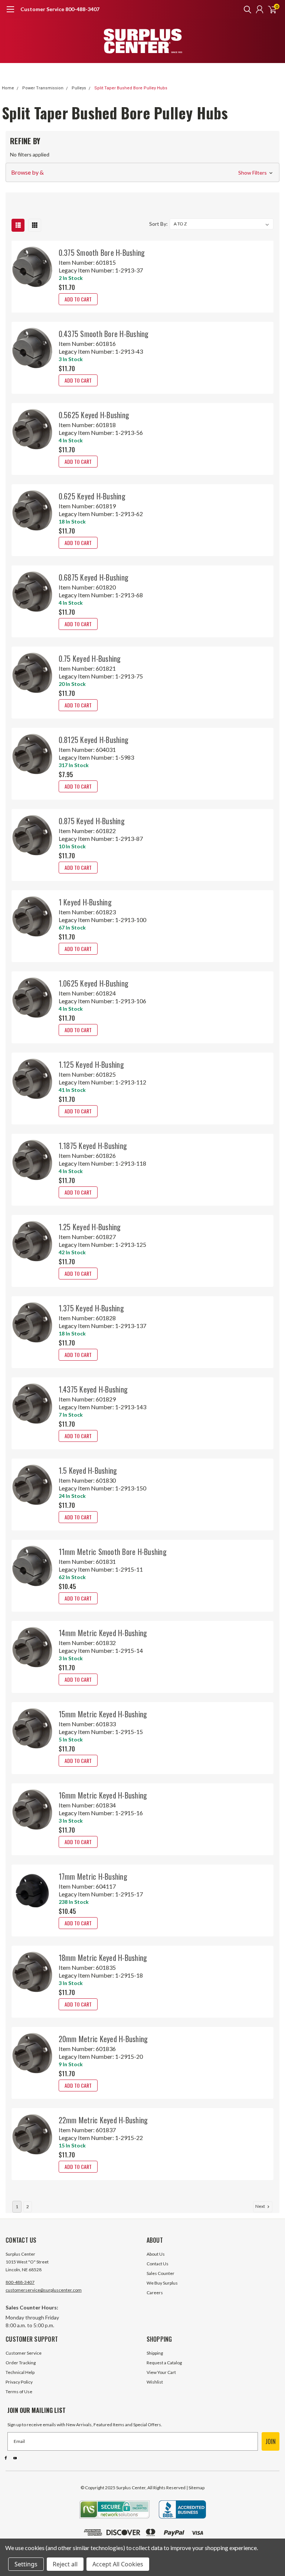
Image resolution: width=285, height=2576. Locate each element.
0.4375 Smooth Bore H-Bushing (104, 334)
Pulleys (79, 88)
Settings (26, 2564)
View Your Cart (161, 2372)
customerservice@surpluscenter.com (44, 2290)
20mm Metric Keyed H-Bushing (103, 2039)
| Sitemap (195, 2488)
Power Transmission (43, 88)
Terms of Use (19, 2392)
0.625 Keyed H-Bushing (92, 496)
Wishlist (155, 2382)
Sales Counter (160, 2273)
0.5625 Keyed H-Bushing (94, 415)
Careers (155, 2293)
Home (8, 88)
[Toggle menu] (10, 13)
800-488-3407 (20, 2282)
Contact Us (158, 2264)
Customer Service (24, 2353)
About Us (156, 2254)
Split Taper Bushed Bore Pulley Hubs (131, 88)
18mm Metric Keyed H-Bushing (103, 1958)
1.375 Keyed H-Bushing (91, 1308)
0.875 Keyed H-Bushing (92, 821)
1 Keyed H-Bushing (85, 902)
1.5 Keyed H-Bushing (88, 1470)
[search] (246, 9)
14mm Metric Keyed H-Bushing (103, 1633)
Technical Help (20, 2372)
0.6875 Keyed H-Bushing (94, 577)
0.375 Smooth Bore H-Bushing (102, 252)
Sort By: (158, 224)
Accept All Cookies (118, 2564)
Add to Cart (78, 299)
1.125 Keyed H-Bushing (91, 1064)
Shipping (155, 2353)
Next (261, 2206)
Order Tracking (21, 2363)
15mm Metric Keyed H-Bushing (103, 1714)
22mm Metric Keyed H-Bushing (103, 2120)
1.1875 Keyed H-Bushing (93, 1146)
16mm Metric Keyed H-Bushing (103, 1795)
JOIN (271, 2441)
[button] (142, 172)
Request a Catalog (164, 2363)
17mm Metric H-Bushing (93, 1876)
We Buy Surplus (162, 2283)
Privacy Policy (19, 2382)
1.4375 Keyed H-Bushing (93, 1389)
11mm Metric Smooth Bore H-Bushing (113, 1552)
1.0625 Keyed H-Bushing (94, 983)
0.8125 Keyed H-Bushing (94, 740)
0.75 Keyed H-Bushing (90, 658)
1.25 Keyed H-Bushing (90, 1227)
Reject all (65, 2564)
